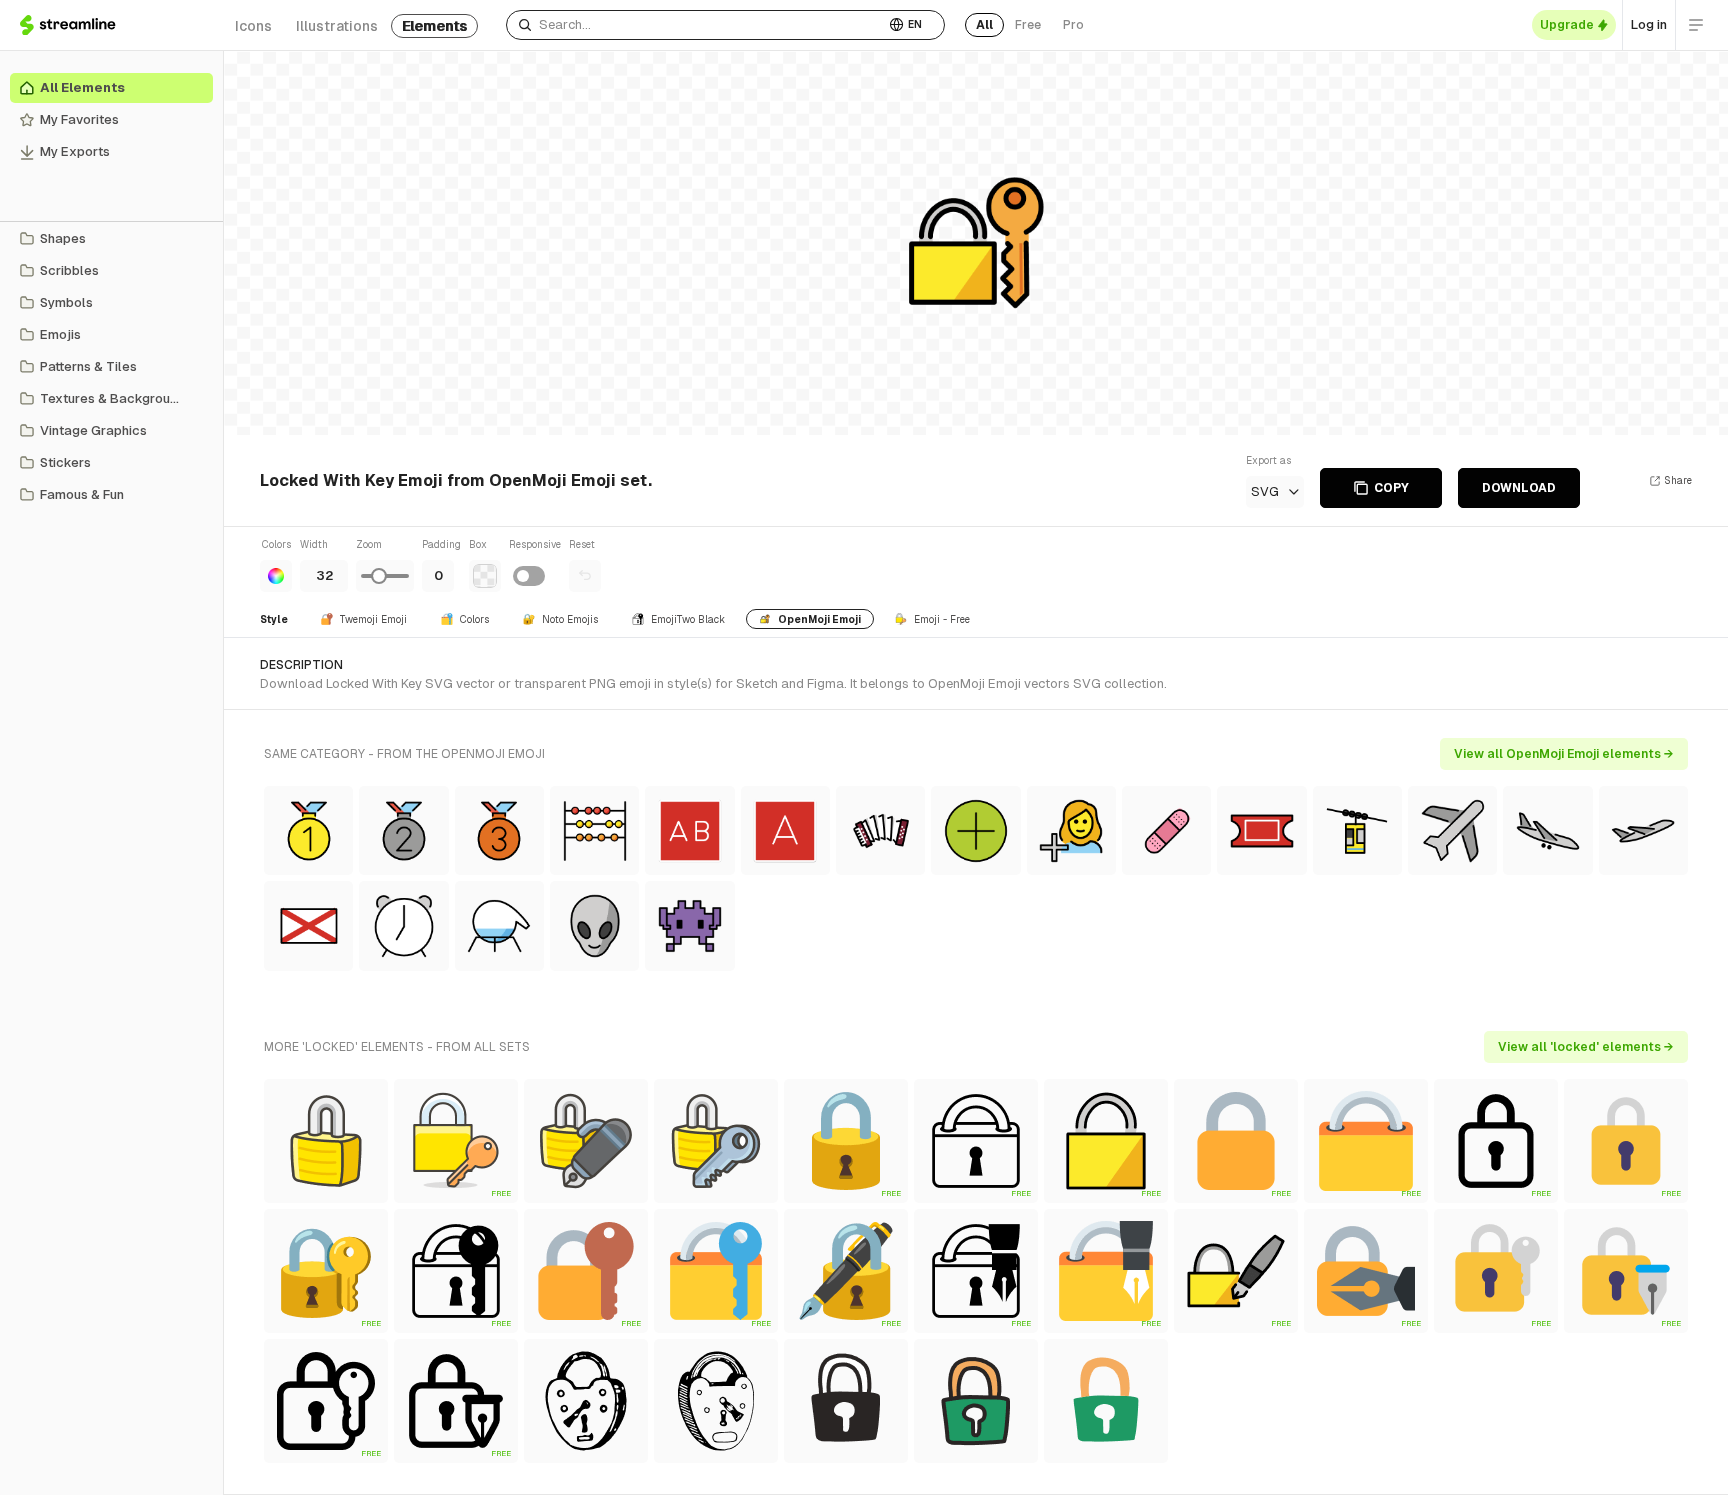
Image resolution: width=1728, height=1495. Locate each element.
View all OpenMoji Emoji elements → (1564, 754)
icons (253, 26)
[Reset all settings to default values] (585, 576)
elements (434, 26)
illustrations (337, 26)
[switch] (529, 576)
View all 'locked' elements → (1586, 1047)
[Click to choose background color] (485, 576)
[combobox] (695, 25)
